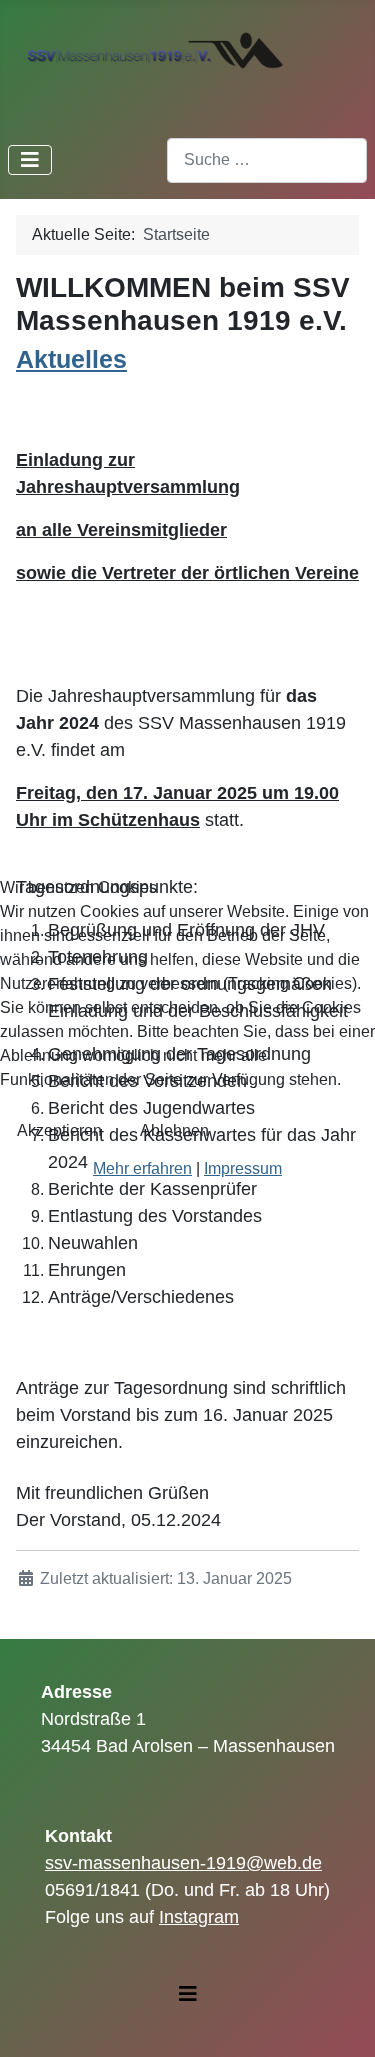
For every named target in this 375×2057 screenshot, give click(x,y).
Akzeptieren (59, 1130)
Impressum (243, 1168)
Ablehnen (174, 1130)
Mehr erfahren (142, 1168)
